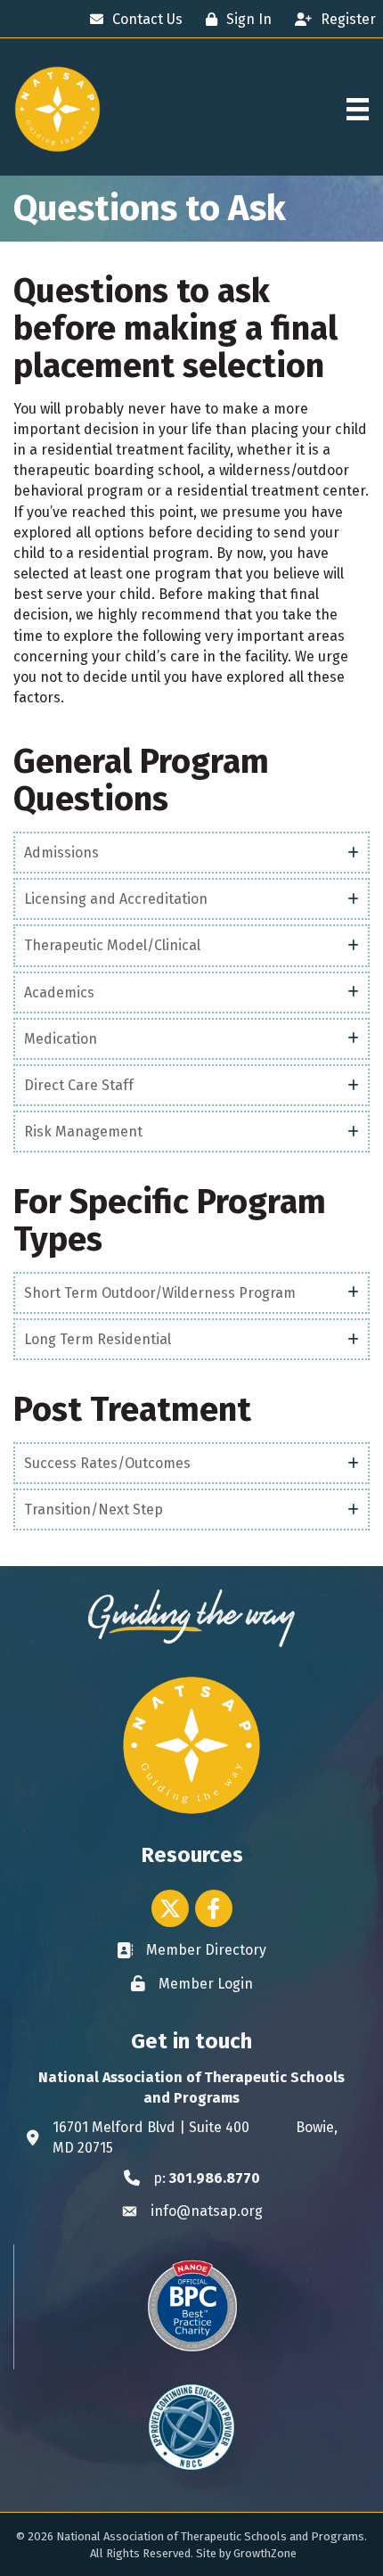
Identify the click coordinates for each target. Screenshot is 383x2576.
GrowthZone (265, 2553)
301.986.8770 (215, 2178)
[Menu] (358, 109)
